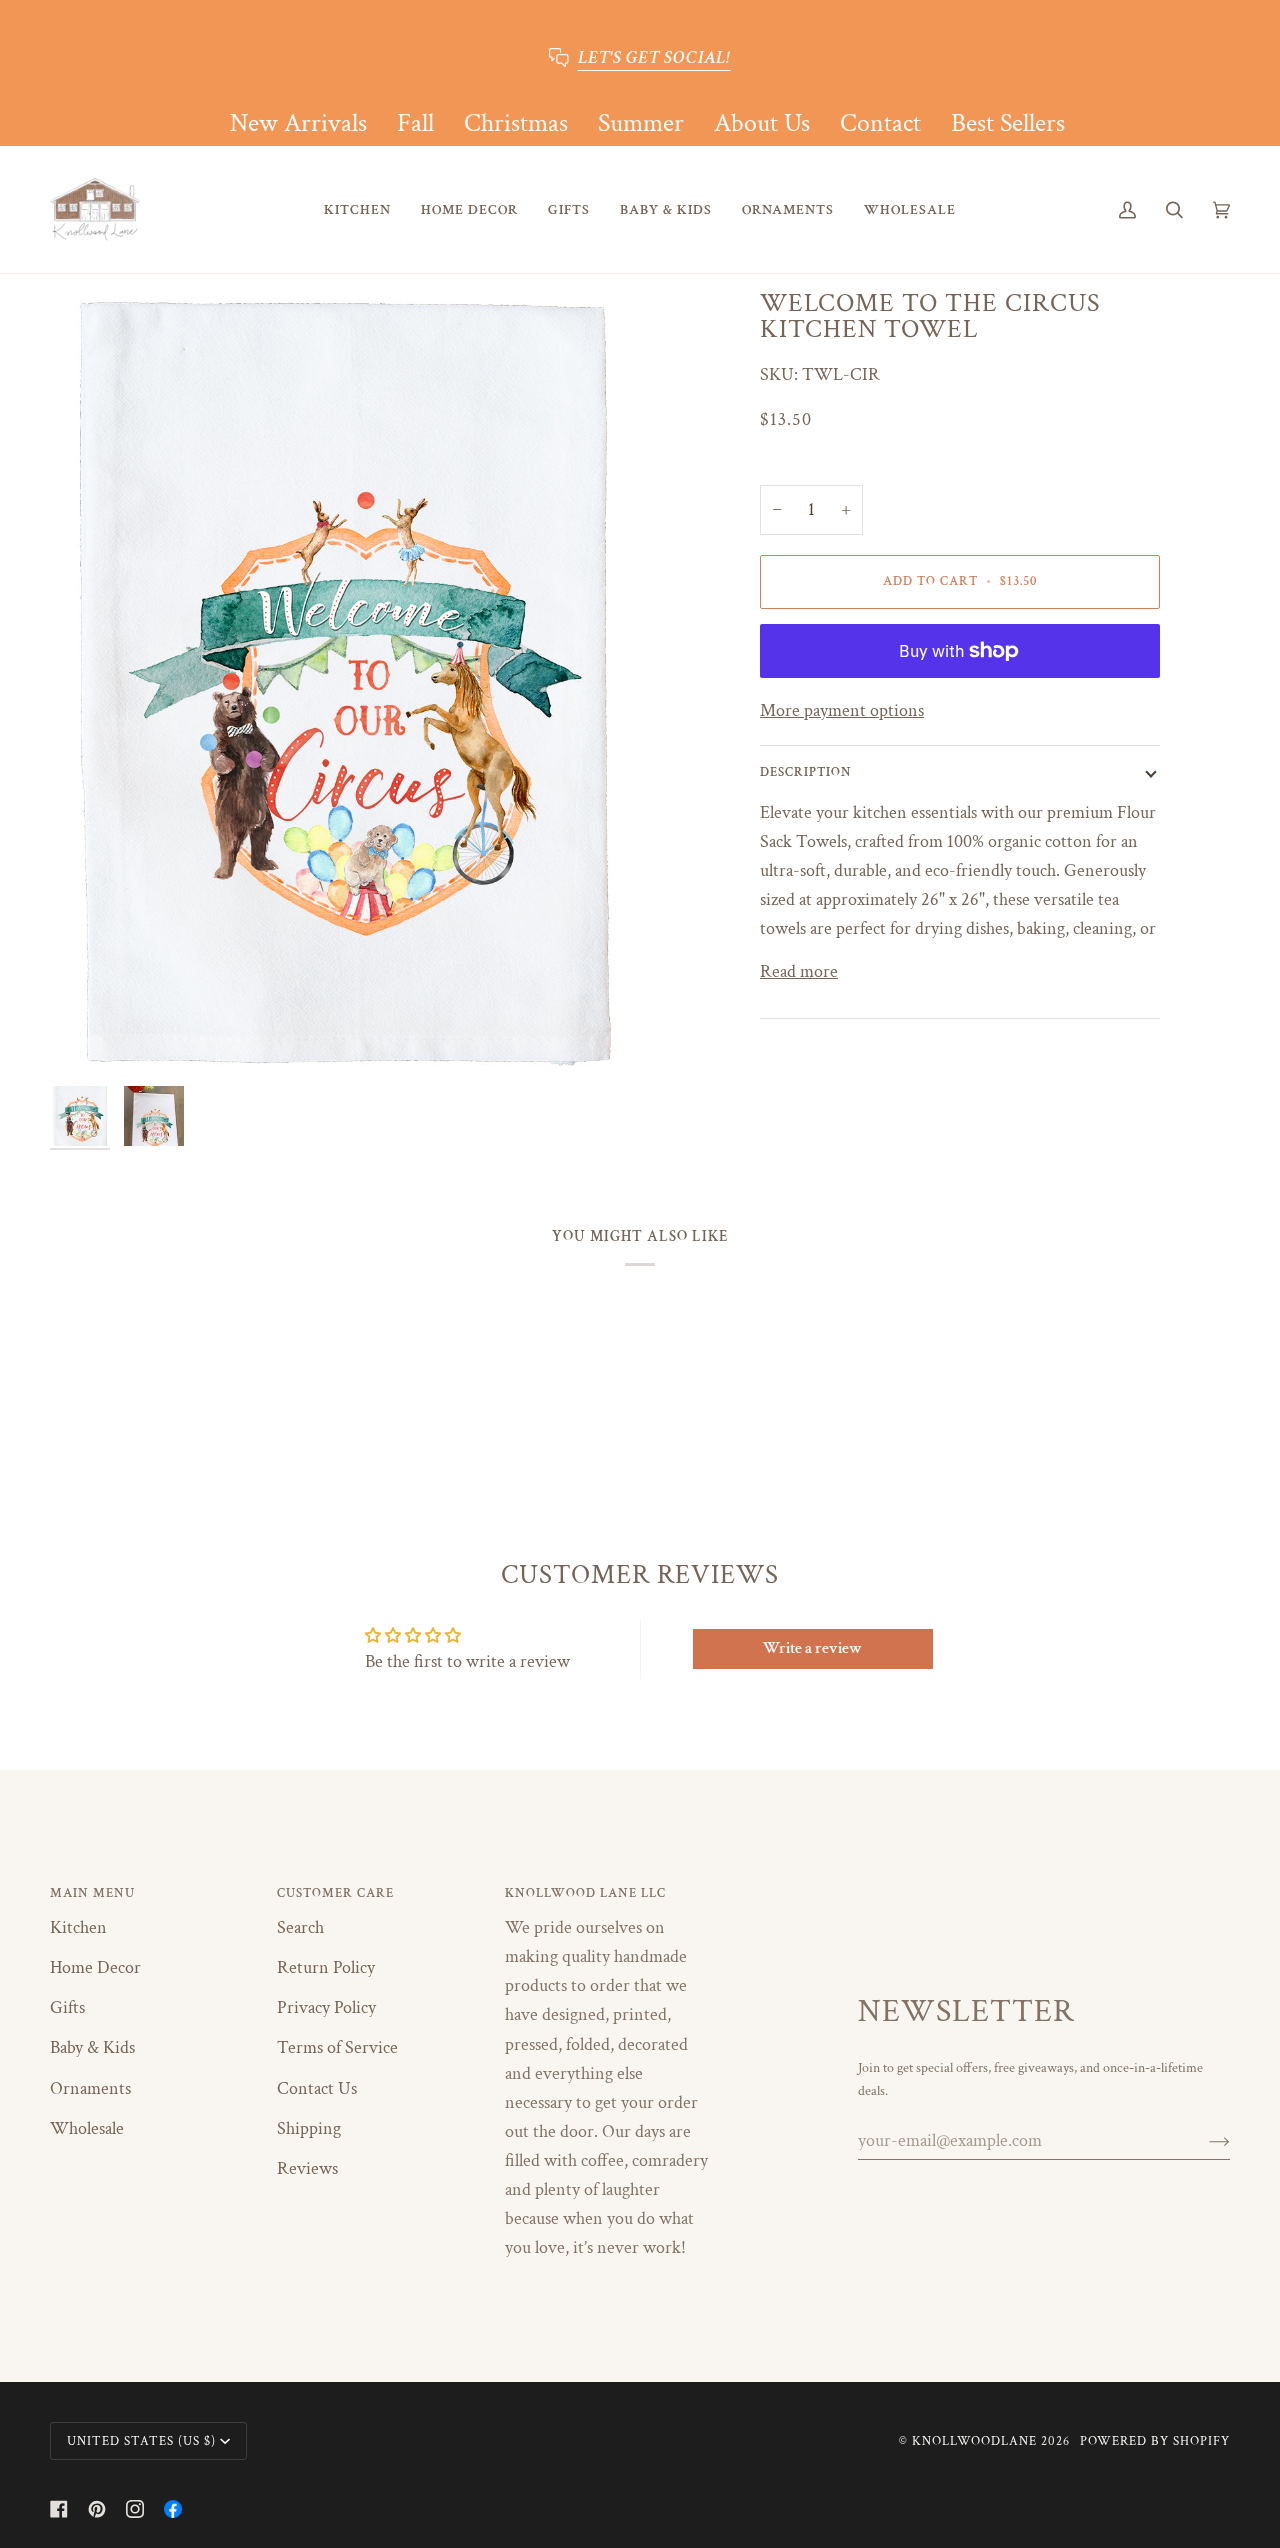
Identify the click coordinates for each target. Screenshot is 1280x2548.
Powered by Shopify (1155, 2441)
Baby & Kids (92, 2047)
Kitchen (78, 1927)
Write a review (812, 1648)
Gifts (67, 2007)
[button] (357, 209)
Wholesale (87, 2128)
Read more (799, 971)
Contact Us (317, 2088)
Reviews (307, 2168)
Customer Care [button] (335, 1893)
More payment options (842, 710)
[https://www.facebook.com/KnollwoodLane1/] (173, 2509)
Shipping (309, 2128)
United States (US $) (141, 2441)
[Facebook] (59, 2509)
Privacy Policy (326, 2007)
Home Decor (95, 1967)
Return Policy (326, 1967)
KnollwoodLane (974, 2441)
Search (300, 1927)
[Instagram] (135, 2509)
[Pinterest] (97, 2509)
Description (806, 772)
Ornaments (90, 2088)
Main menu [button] (92, 1893)
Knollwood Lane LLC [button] (585, 1893)
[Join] (1203, 2141)
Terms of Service (337, 2047)
